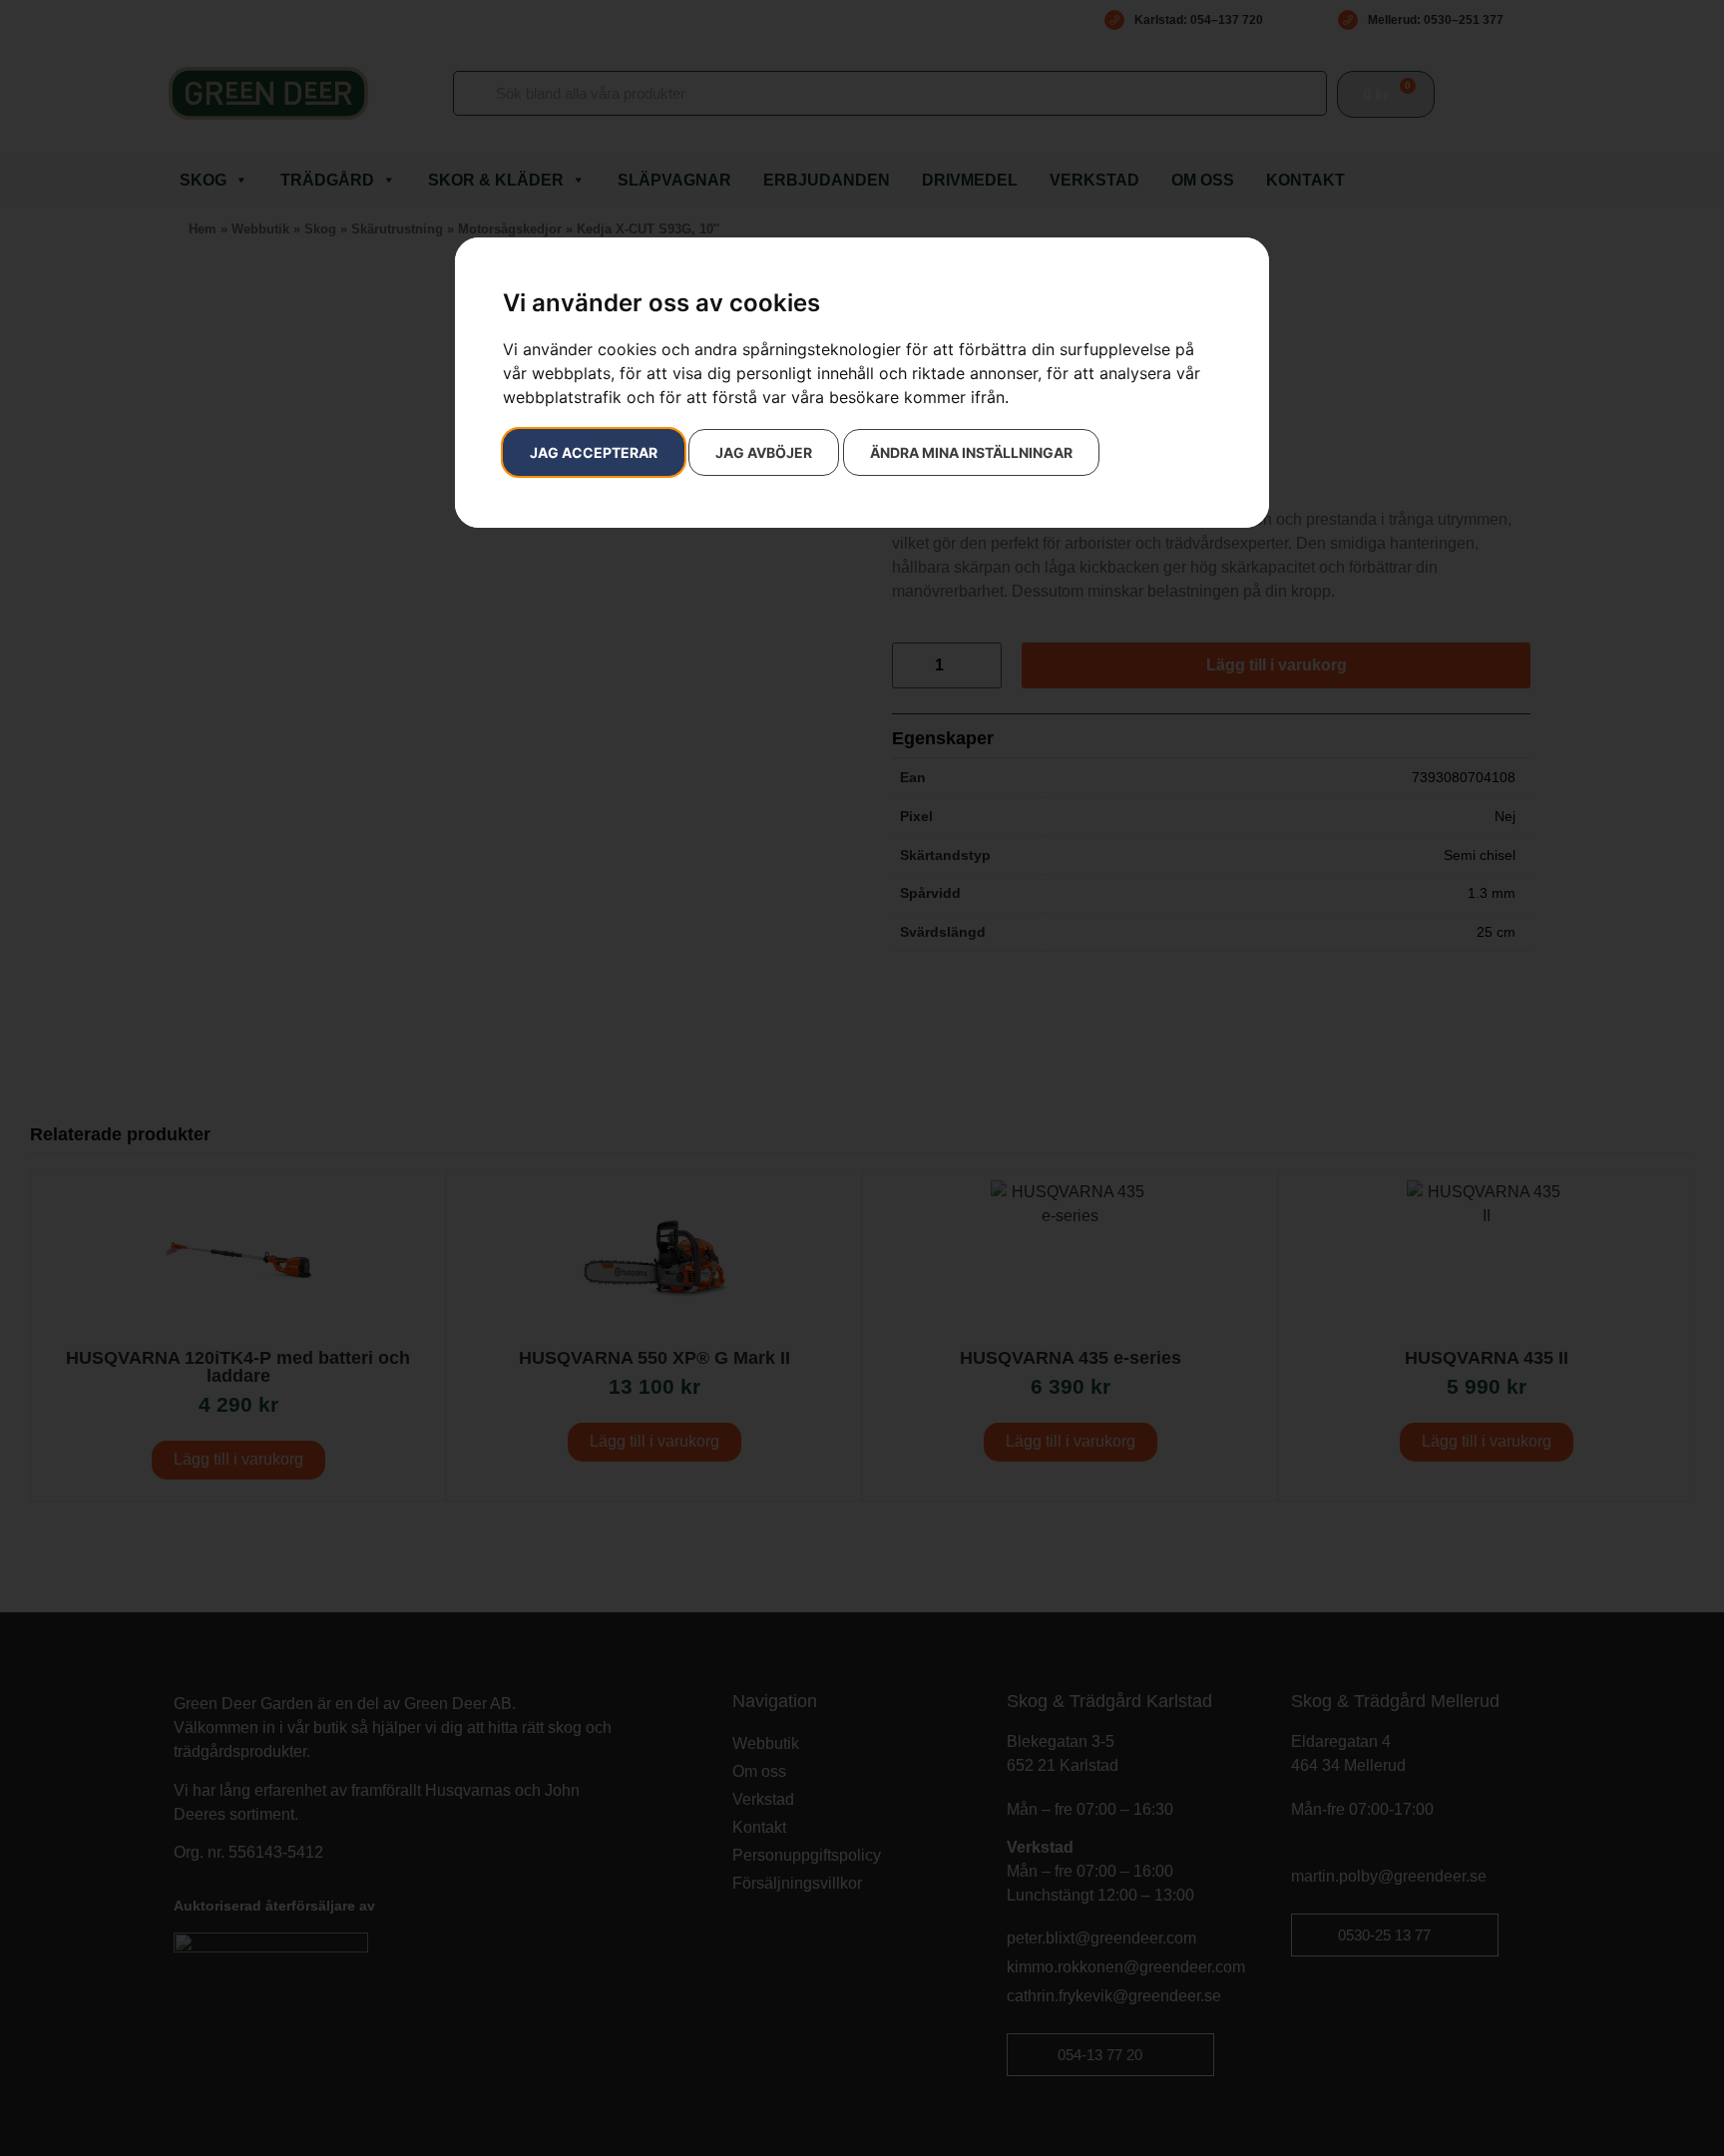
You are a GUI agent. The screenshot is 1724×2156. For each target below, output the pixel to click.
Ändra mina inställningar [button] (971, 452)
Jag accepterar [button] (594, 452)
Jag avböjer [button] (764, 452)
